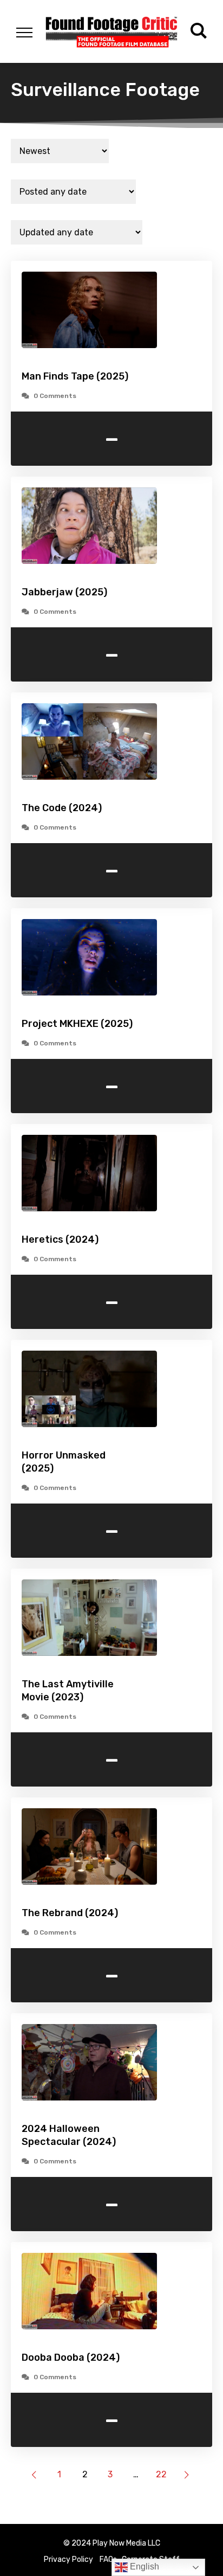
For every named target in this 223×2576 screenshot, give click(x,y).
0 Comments (55, 396)
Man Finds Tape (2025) (75, 376)
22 (161, 2474)
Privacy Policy (68, 2559)
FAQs (108, 2559)
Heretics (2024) (60, 1239)
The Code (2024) (62, 808)
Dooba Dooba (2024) (71, 2357)
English (143, 2567)
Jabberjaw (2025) (64, 592)
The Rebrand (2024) (70, 1913)
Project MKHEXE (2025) (77, 1024)
